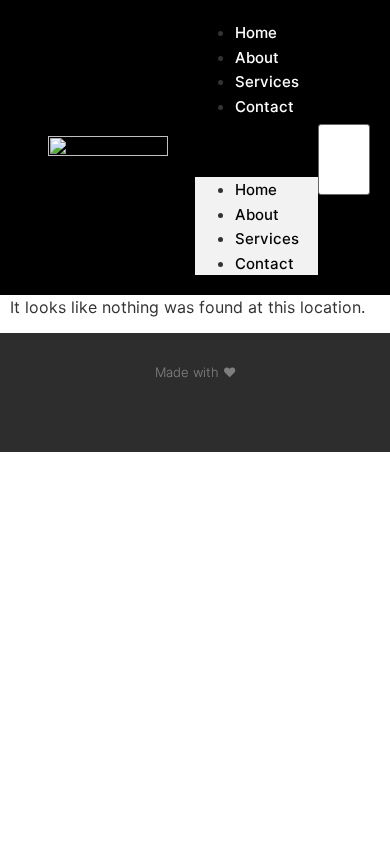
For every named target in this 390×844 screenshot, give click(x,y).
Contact (264, 106)
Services (267, 238)
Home (256, 189)
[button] (344, 112)
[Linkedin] (195, 412)
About (257, 214)
